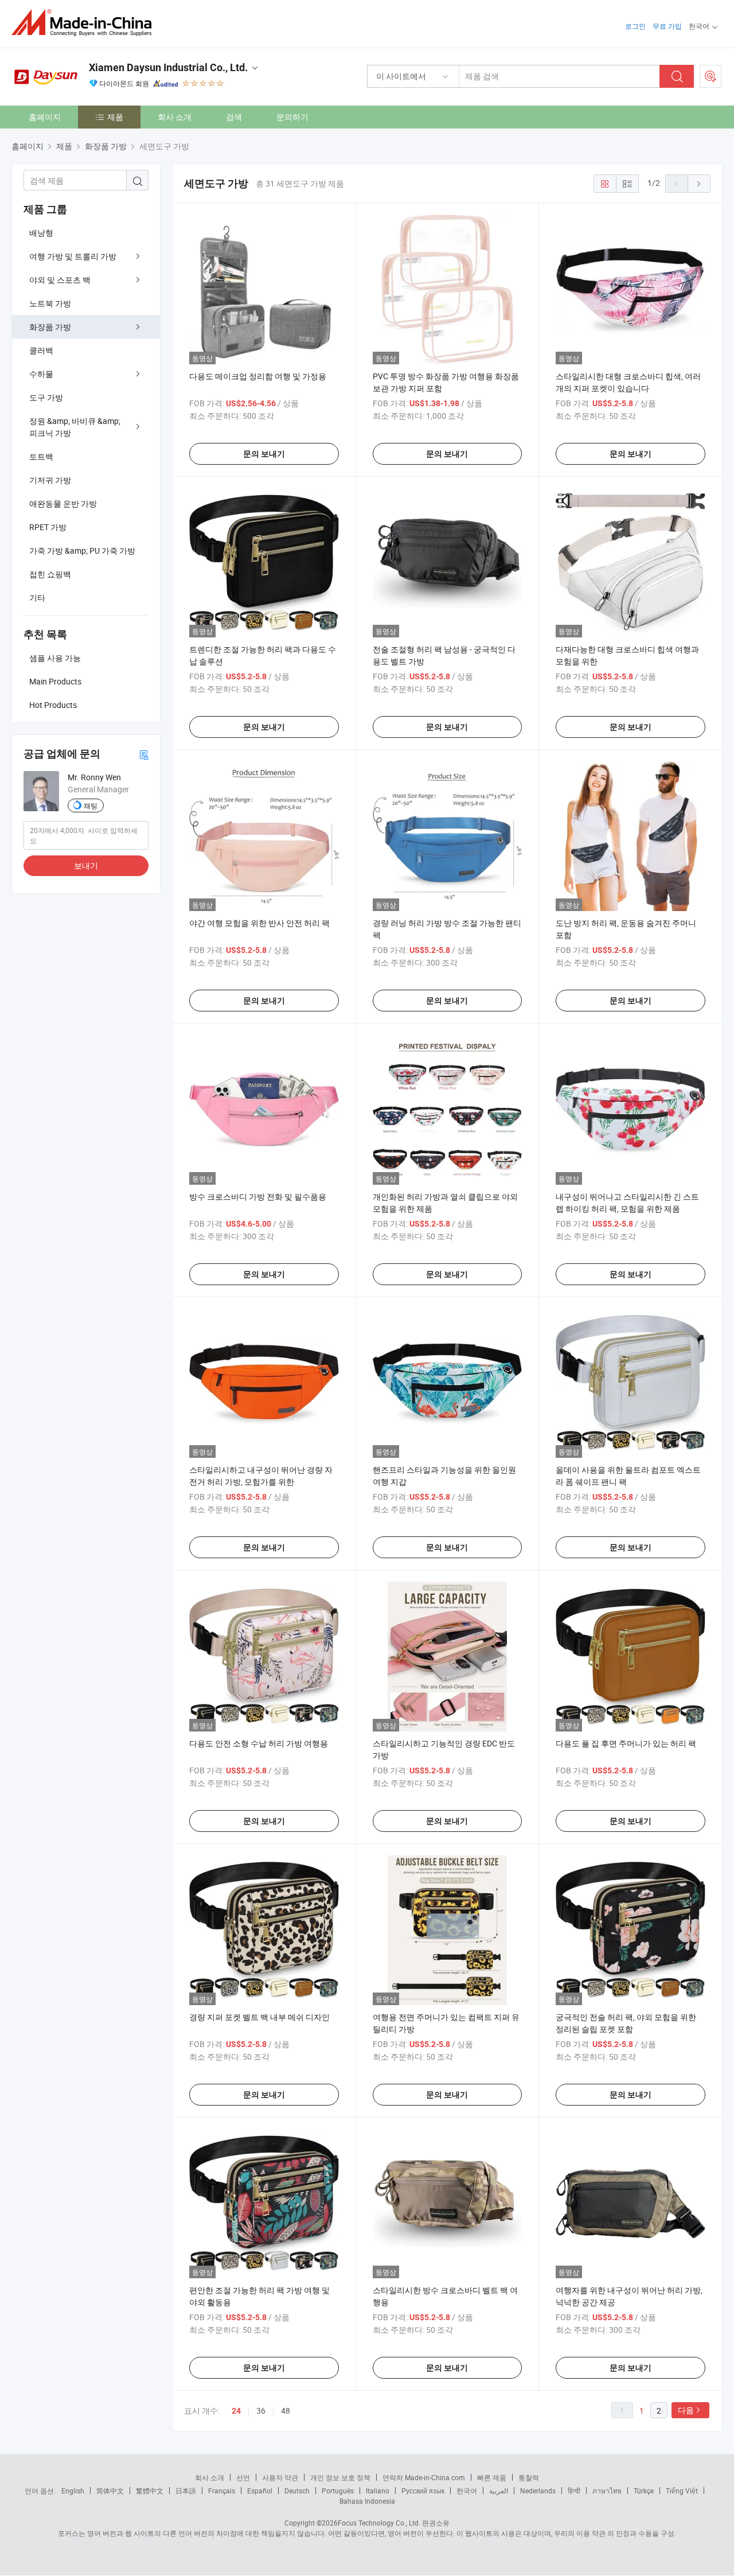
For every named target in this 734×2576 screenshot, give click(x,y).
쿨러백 (41, 350)
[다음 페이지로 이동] (699, 184)
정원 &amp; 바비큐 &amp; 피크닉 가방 (75, 427)
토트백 (41, 456)
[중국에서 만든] (85, 23)
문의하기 (292, 117)
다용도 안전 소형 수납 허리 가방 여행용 (259, 1743)
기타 (37, 598)
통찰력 (529, 2477)
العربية (499, 2491)
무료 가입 (667, 26)
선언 (243, 2477)
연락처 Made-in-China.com (424, 2477)
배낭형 (41, 233)
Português (338, 2491)
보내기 (86, 865)
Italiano (378, 2491)
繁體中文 (150, 2491)
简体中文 (110, 2491)
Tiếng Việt (682, 2491)
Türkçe (644, 2491)
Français (222, 2491)
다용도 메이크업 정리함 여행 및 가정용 (258, 376)
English (73, 2491)
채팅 (91, 806)
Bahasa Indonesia (367, 2501)
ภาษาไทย (607, 2491)
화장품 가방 (50, 327)
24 (236, 2411)
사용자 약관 (280, 2477)
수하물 (41, 374)
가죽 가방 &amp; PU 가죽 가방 (82, 550)
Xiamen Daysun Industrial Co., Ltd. (168, 67)
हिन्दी (574, 2491)
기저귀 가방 (50, 480)
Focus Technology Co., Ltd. (379, 2523)
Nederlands (538, 2491)
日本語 (186, 2491)
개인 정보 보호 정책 (340, 2477)
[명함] (144, 754)
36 (261, 2410)
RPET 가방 (48, 527)
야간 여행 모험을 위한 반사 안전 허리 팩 (259, 923)
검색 (234, 117)
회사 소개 (175, 117)
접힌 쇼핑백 (50, 574)
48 (286, 2410)
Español (260, 2491)
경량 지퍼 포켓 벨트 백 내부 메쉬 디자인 (259, 2017)
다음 (686, 2410)
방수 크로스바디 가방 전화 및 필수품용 (258, 1196)
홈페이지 (45, 117)
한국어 (467, 2491)
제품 (115, 117)
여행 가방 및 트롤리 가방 (73, 256)
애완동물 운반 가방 (63, 503)
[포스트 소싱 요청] (710, 76)
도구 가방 (46, 397)
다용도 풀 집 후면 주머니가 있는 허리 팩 (626, 1743)
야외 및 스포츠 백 (60, 280)
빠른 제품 (492, 2477)
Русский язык (423, 2491)
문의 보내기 (264, 454)
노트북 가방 (50, 303)
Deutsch (297, 2491)
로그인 (635, 26)
